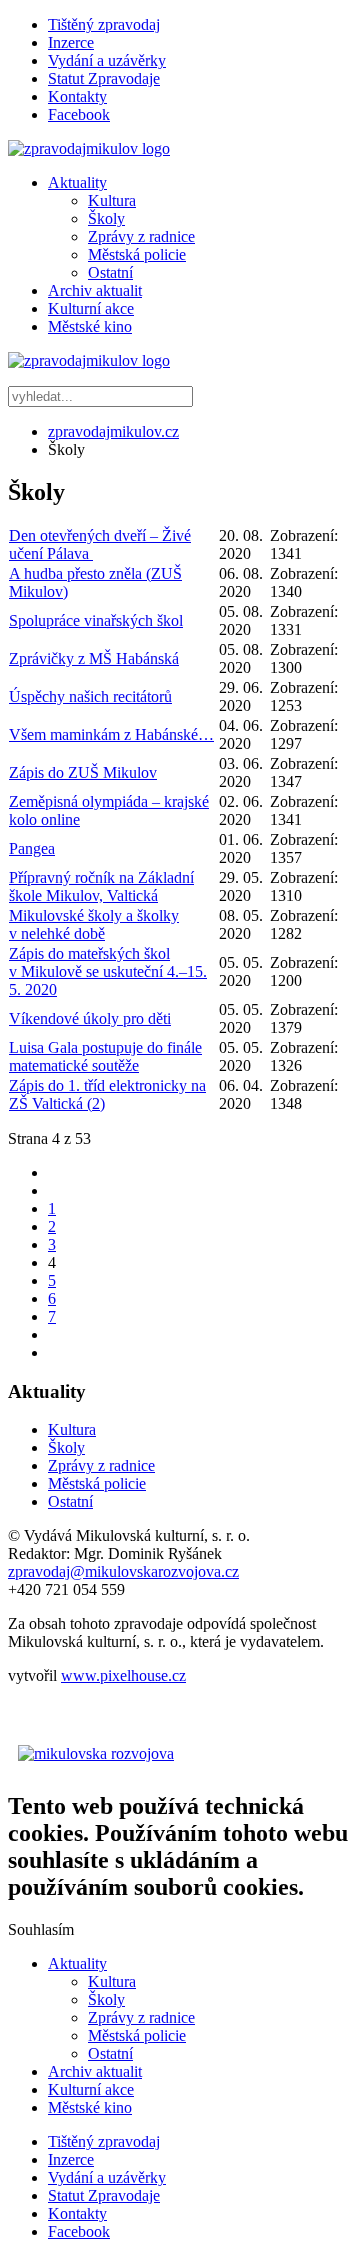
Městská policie (137, 254)
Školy (106, 218)
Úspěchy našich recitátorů (90, 696)
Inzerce (71, 42)
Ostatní (110, 272)
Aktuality (77, 182)
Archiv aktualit (95, 290)
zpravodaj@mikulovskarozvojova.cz (123, 1571)
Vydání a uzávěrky (107, 60)
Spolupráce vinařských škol (96, 620)
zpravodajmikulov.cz (113, 431)
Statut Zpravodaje (104, 78)
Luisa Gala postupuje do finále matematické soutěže (105, 1056)
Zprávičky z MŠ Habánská (94, 658)
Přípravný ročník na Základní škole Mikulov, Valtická (101, 886)
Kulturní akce (91, 308)
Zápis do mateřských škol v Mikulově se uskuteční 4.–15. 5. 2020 (108, 971)
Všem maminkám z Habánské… (111, 734)
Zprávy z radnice (141, 236)
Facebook (79, 114)
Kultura (112, 200)
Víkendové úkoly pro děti (90, 1018)
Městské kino (90, 326)
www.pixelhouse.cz (123, 1675)
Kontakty (77, 96)
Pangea (32, 848)
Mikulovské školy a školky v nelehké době (94, 924)
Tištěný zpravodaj (104, 24)
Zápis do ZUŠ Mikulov (83, 772)
